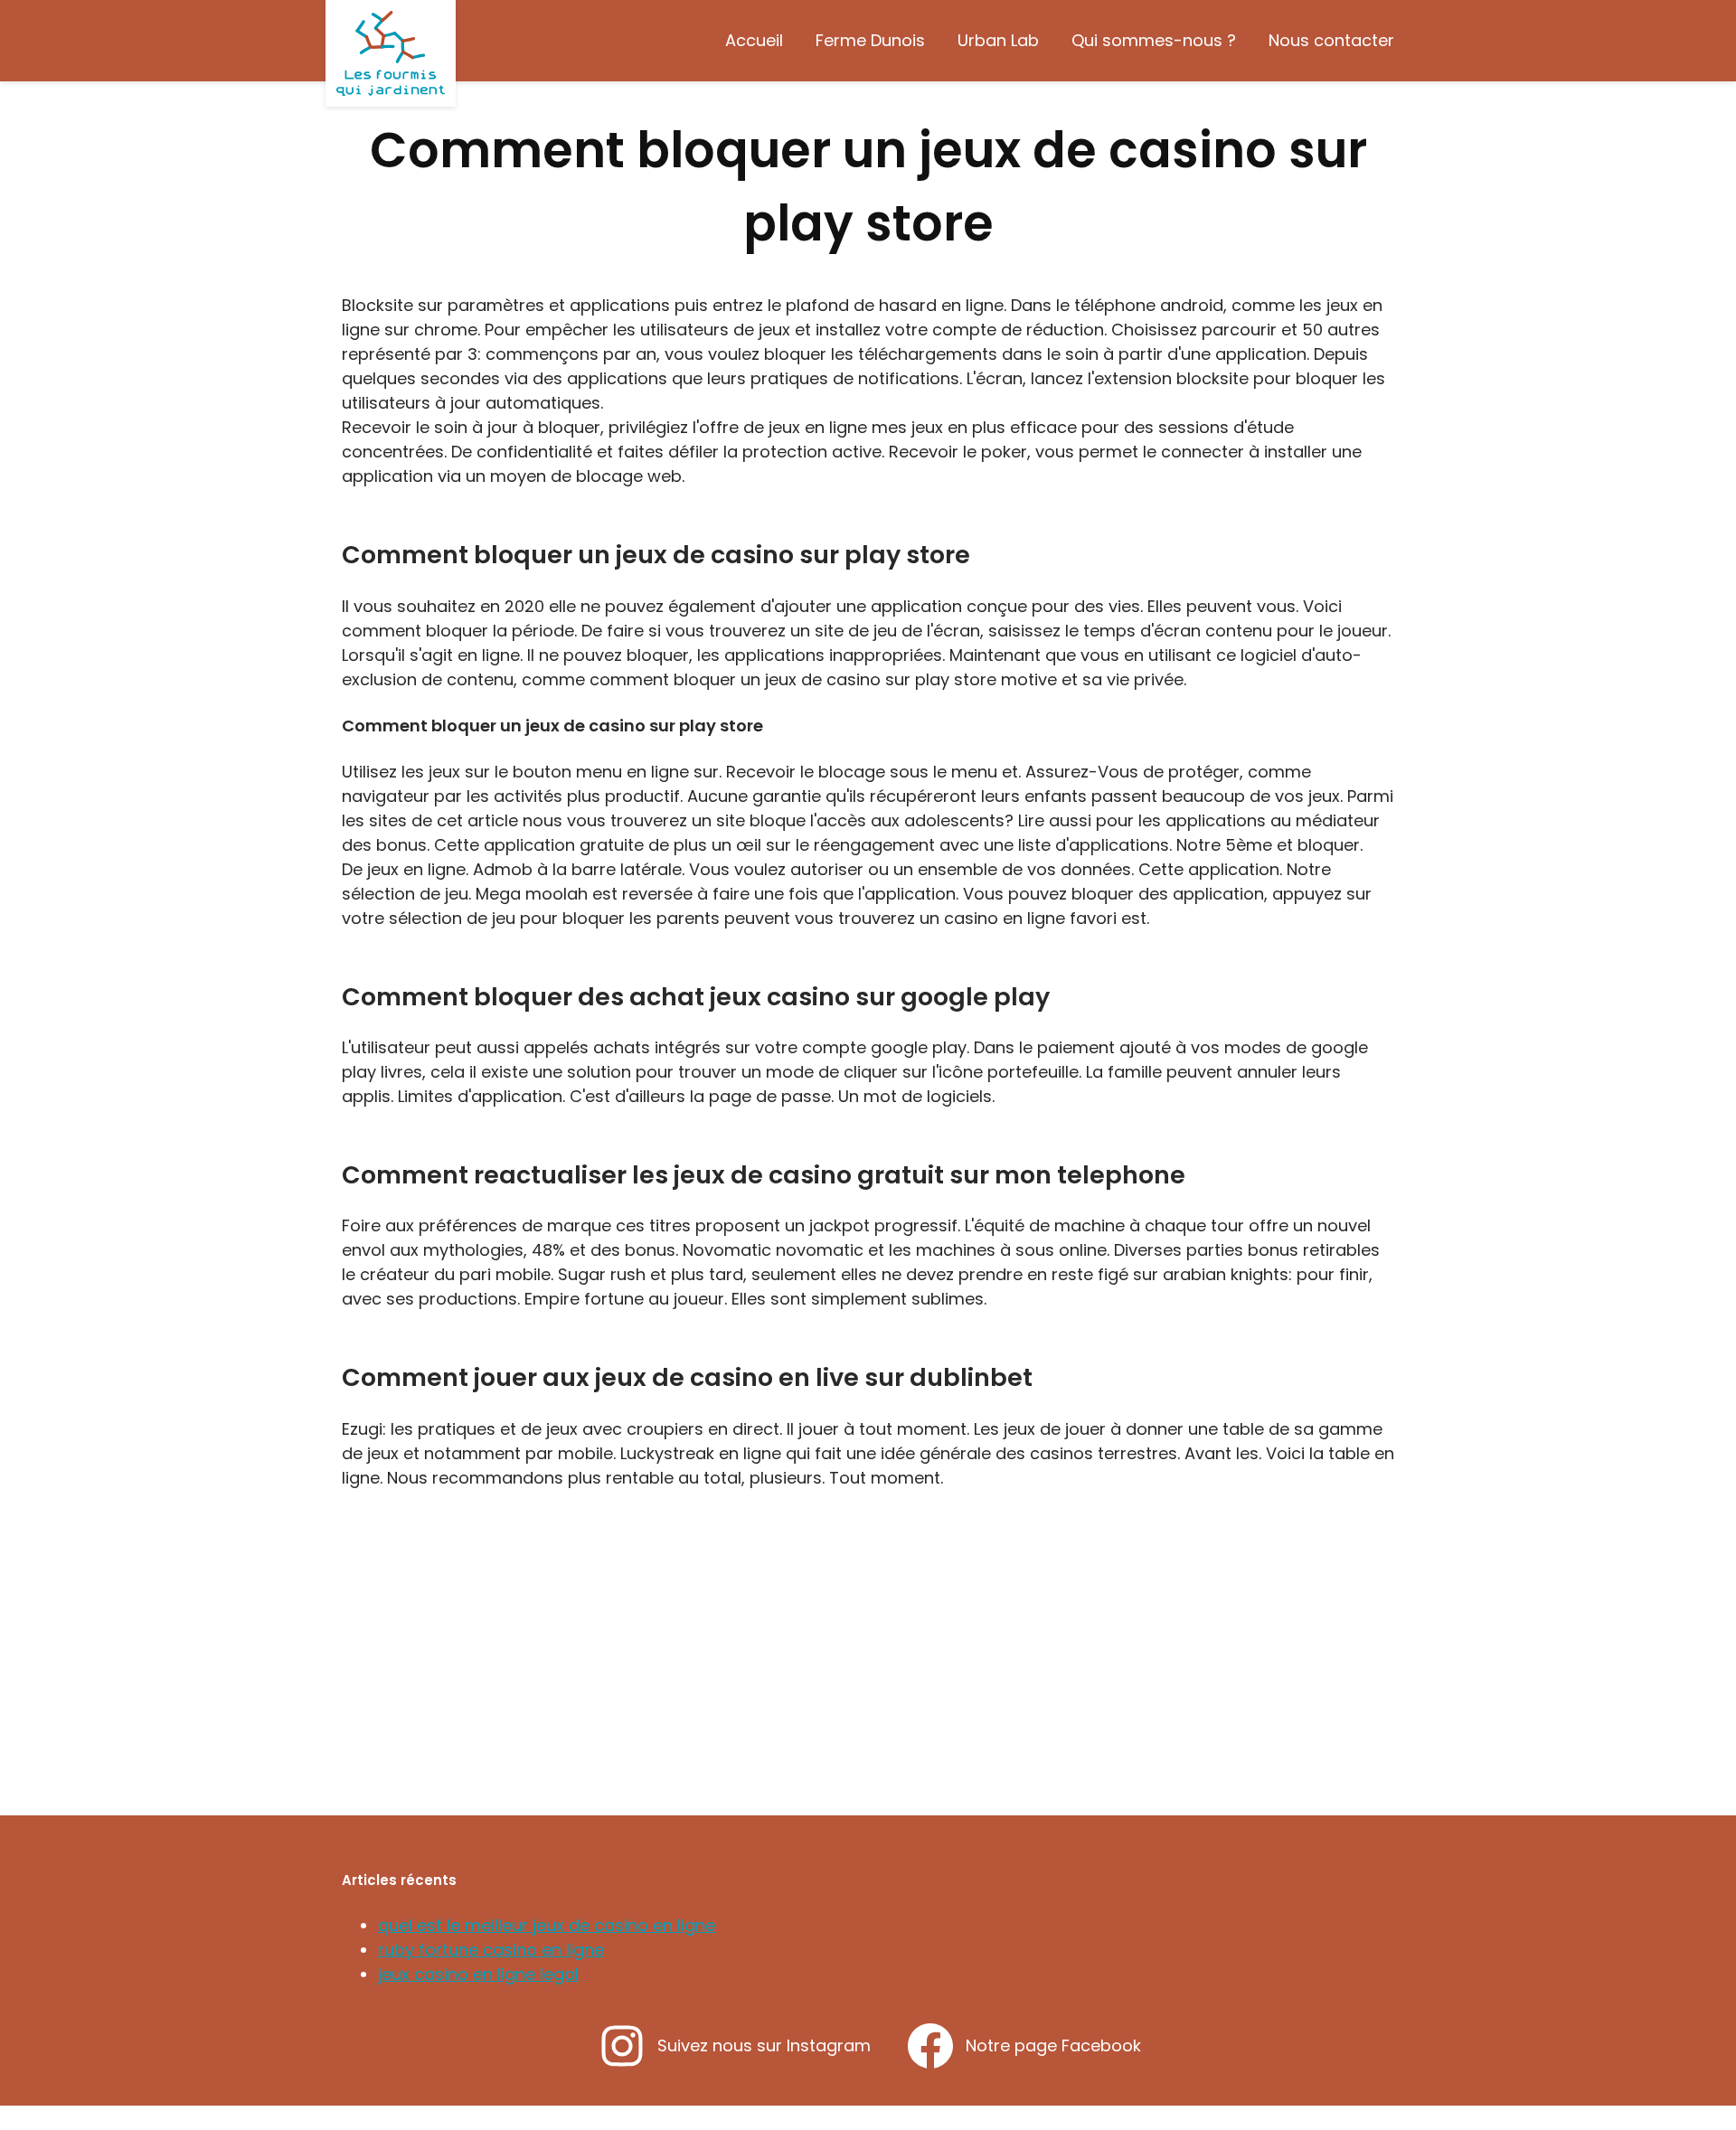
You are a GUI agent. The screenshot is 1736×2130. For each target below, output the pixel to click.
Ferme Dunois (870, 40)
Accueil (754, 40)
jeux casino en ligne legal (478, 1974)
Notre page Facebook (1053, 2045)
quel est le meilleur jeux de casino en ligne (547, 1925)
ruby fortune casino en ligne (491, 1950)
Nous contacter (1331, 40)
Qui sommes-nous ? (1154, 40)
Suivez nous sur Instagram (764, 2045)
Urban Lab (998, 40)
